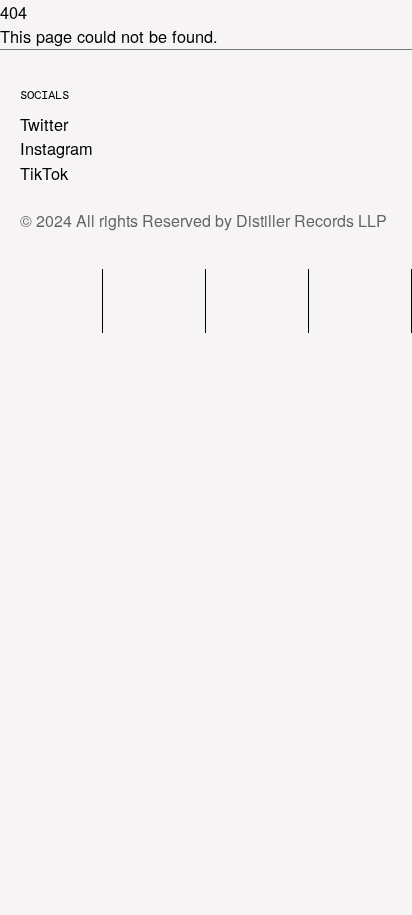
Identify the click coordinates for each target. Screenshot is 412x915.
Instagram (56, 148)
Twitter (44, 124)
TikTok (44, 173)
